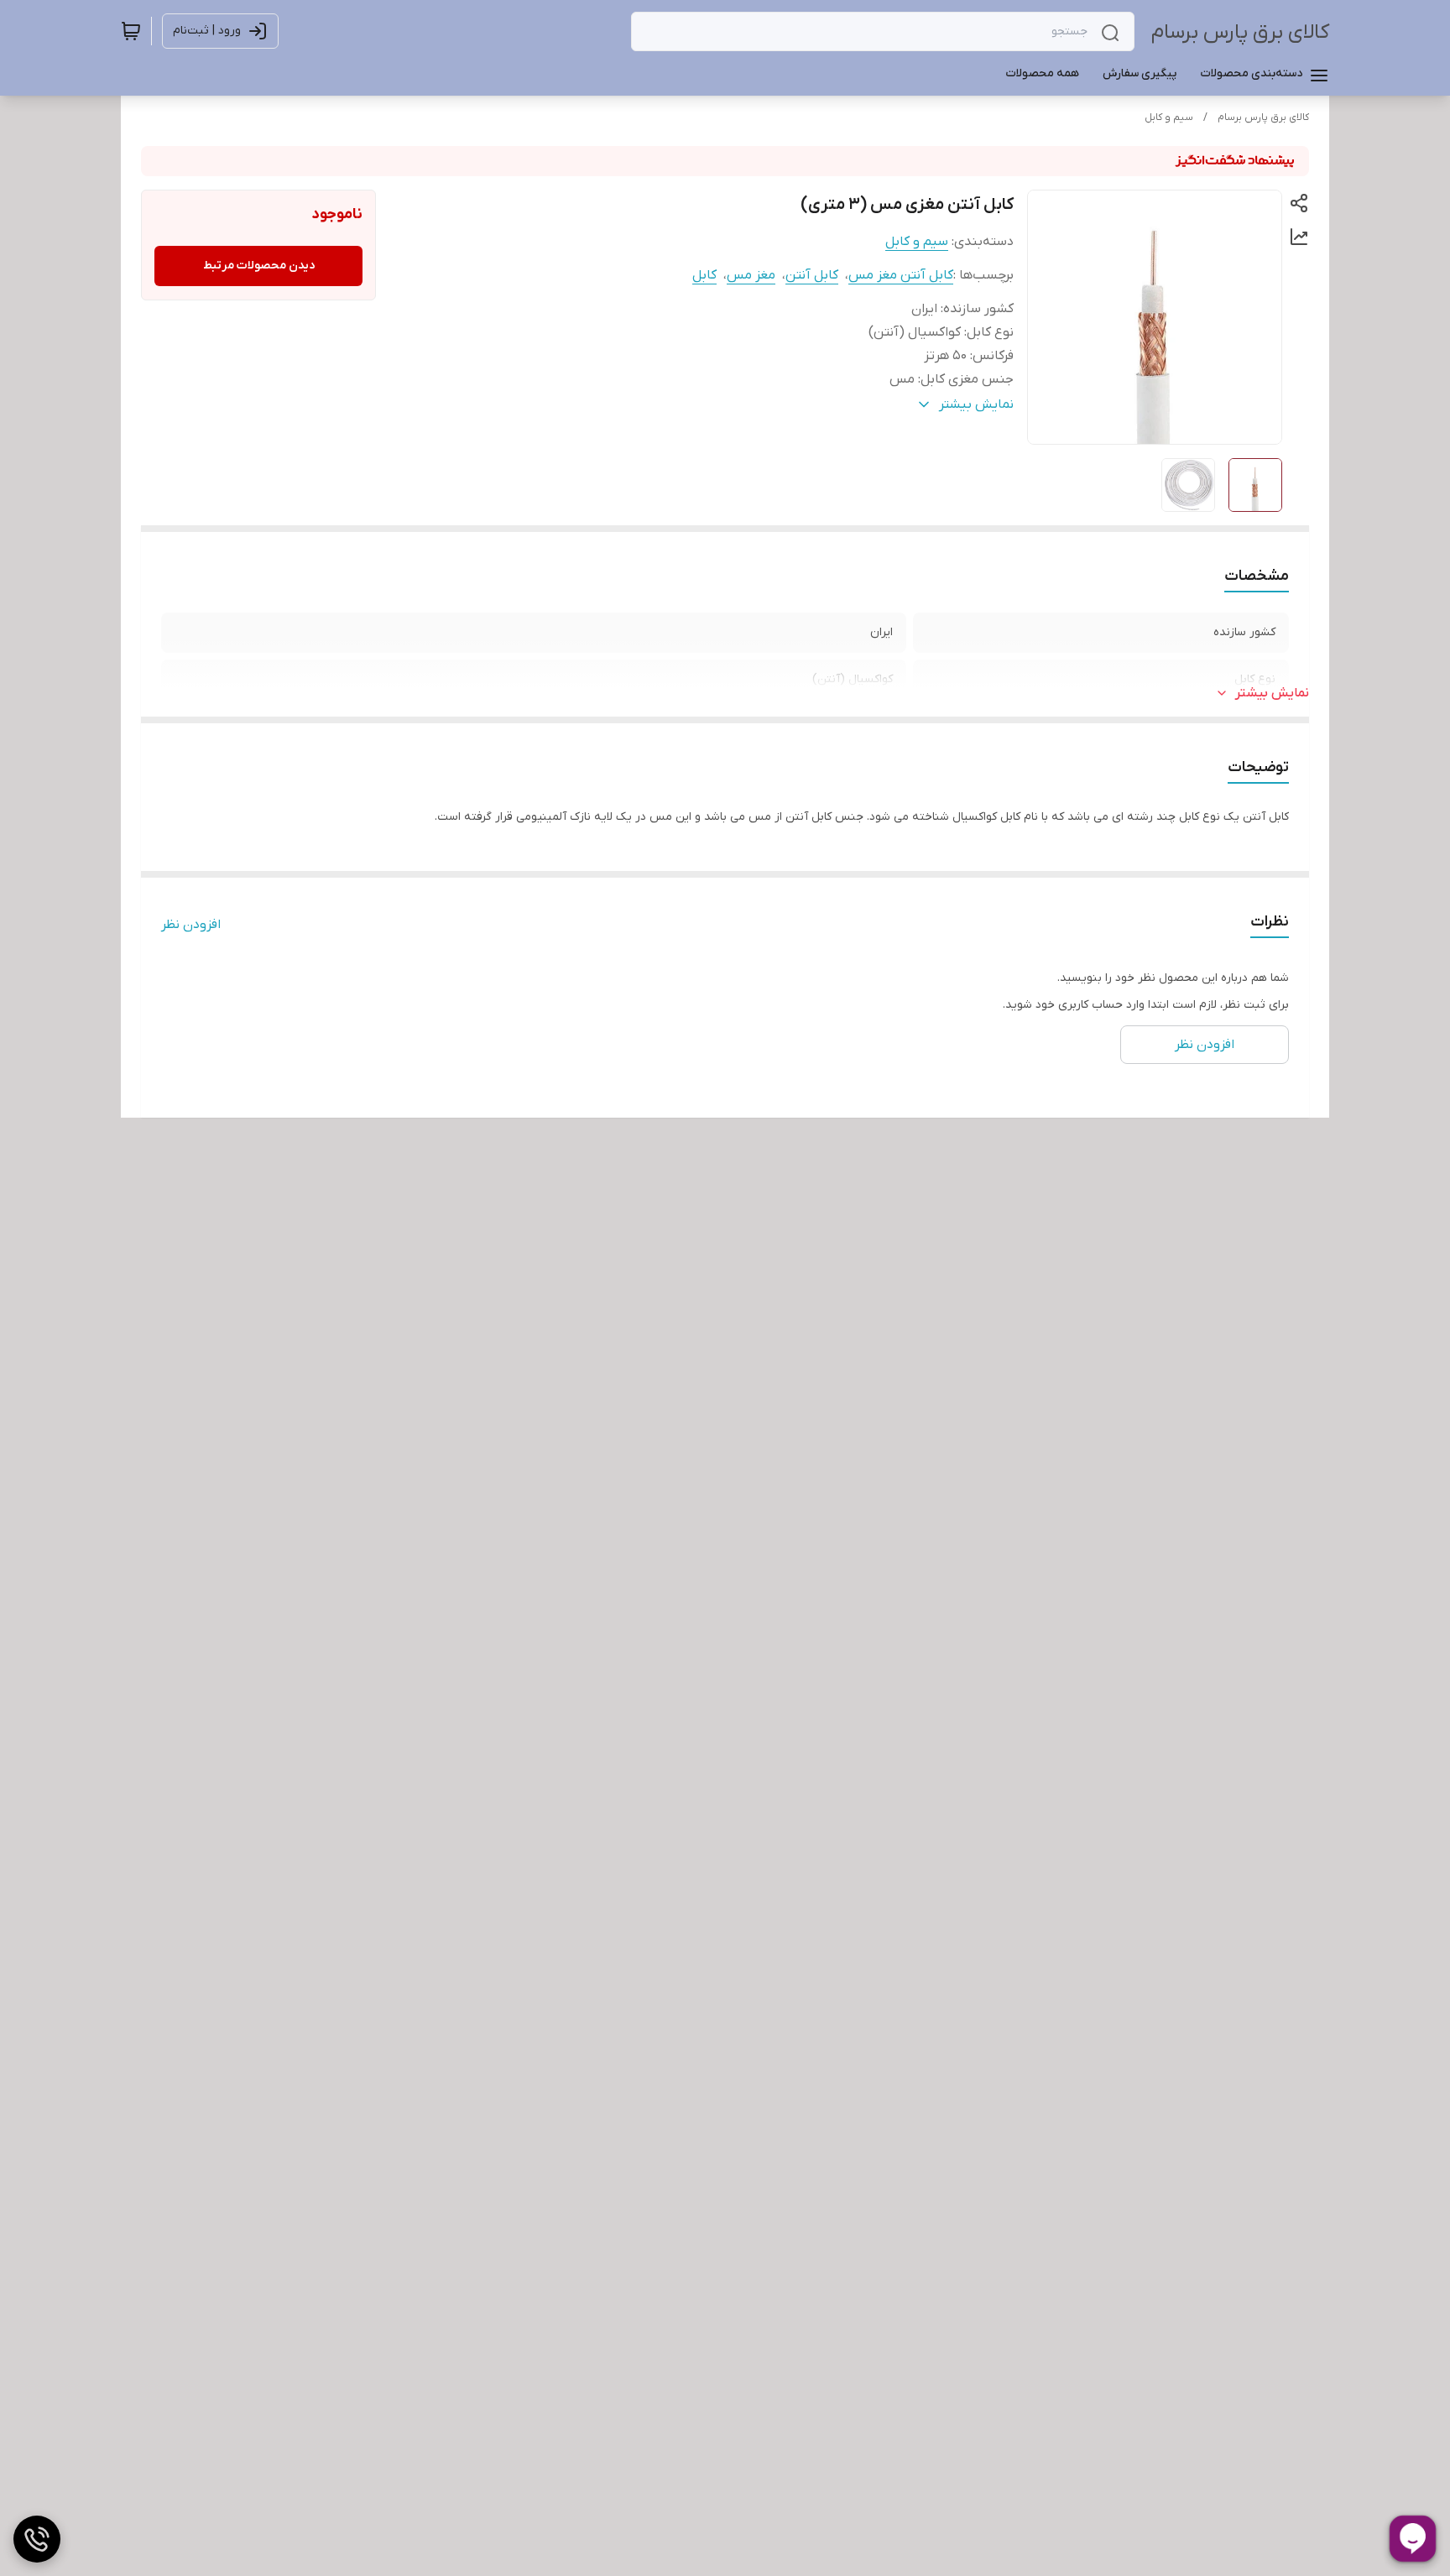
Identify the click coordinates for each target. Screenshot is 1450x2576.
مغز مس (751, 275)
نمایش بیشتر (1272, 693)
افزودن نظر (191, 925)
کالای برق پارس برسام (1240, 32)
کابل (704, 275)
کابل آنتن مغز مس (901, 275)
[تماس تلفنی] (37, 2539)
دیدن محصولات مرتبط (259, 266)
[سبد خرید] (131, 31)
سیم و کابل (1169, 117)
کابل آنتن (812, 275)
